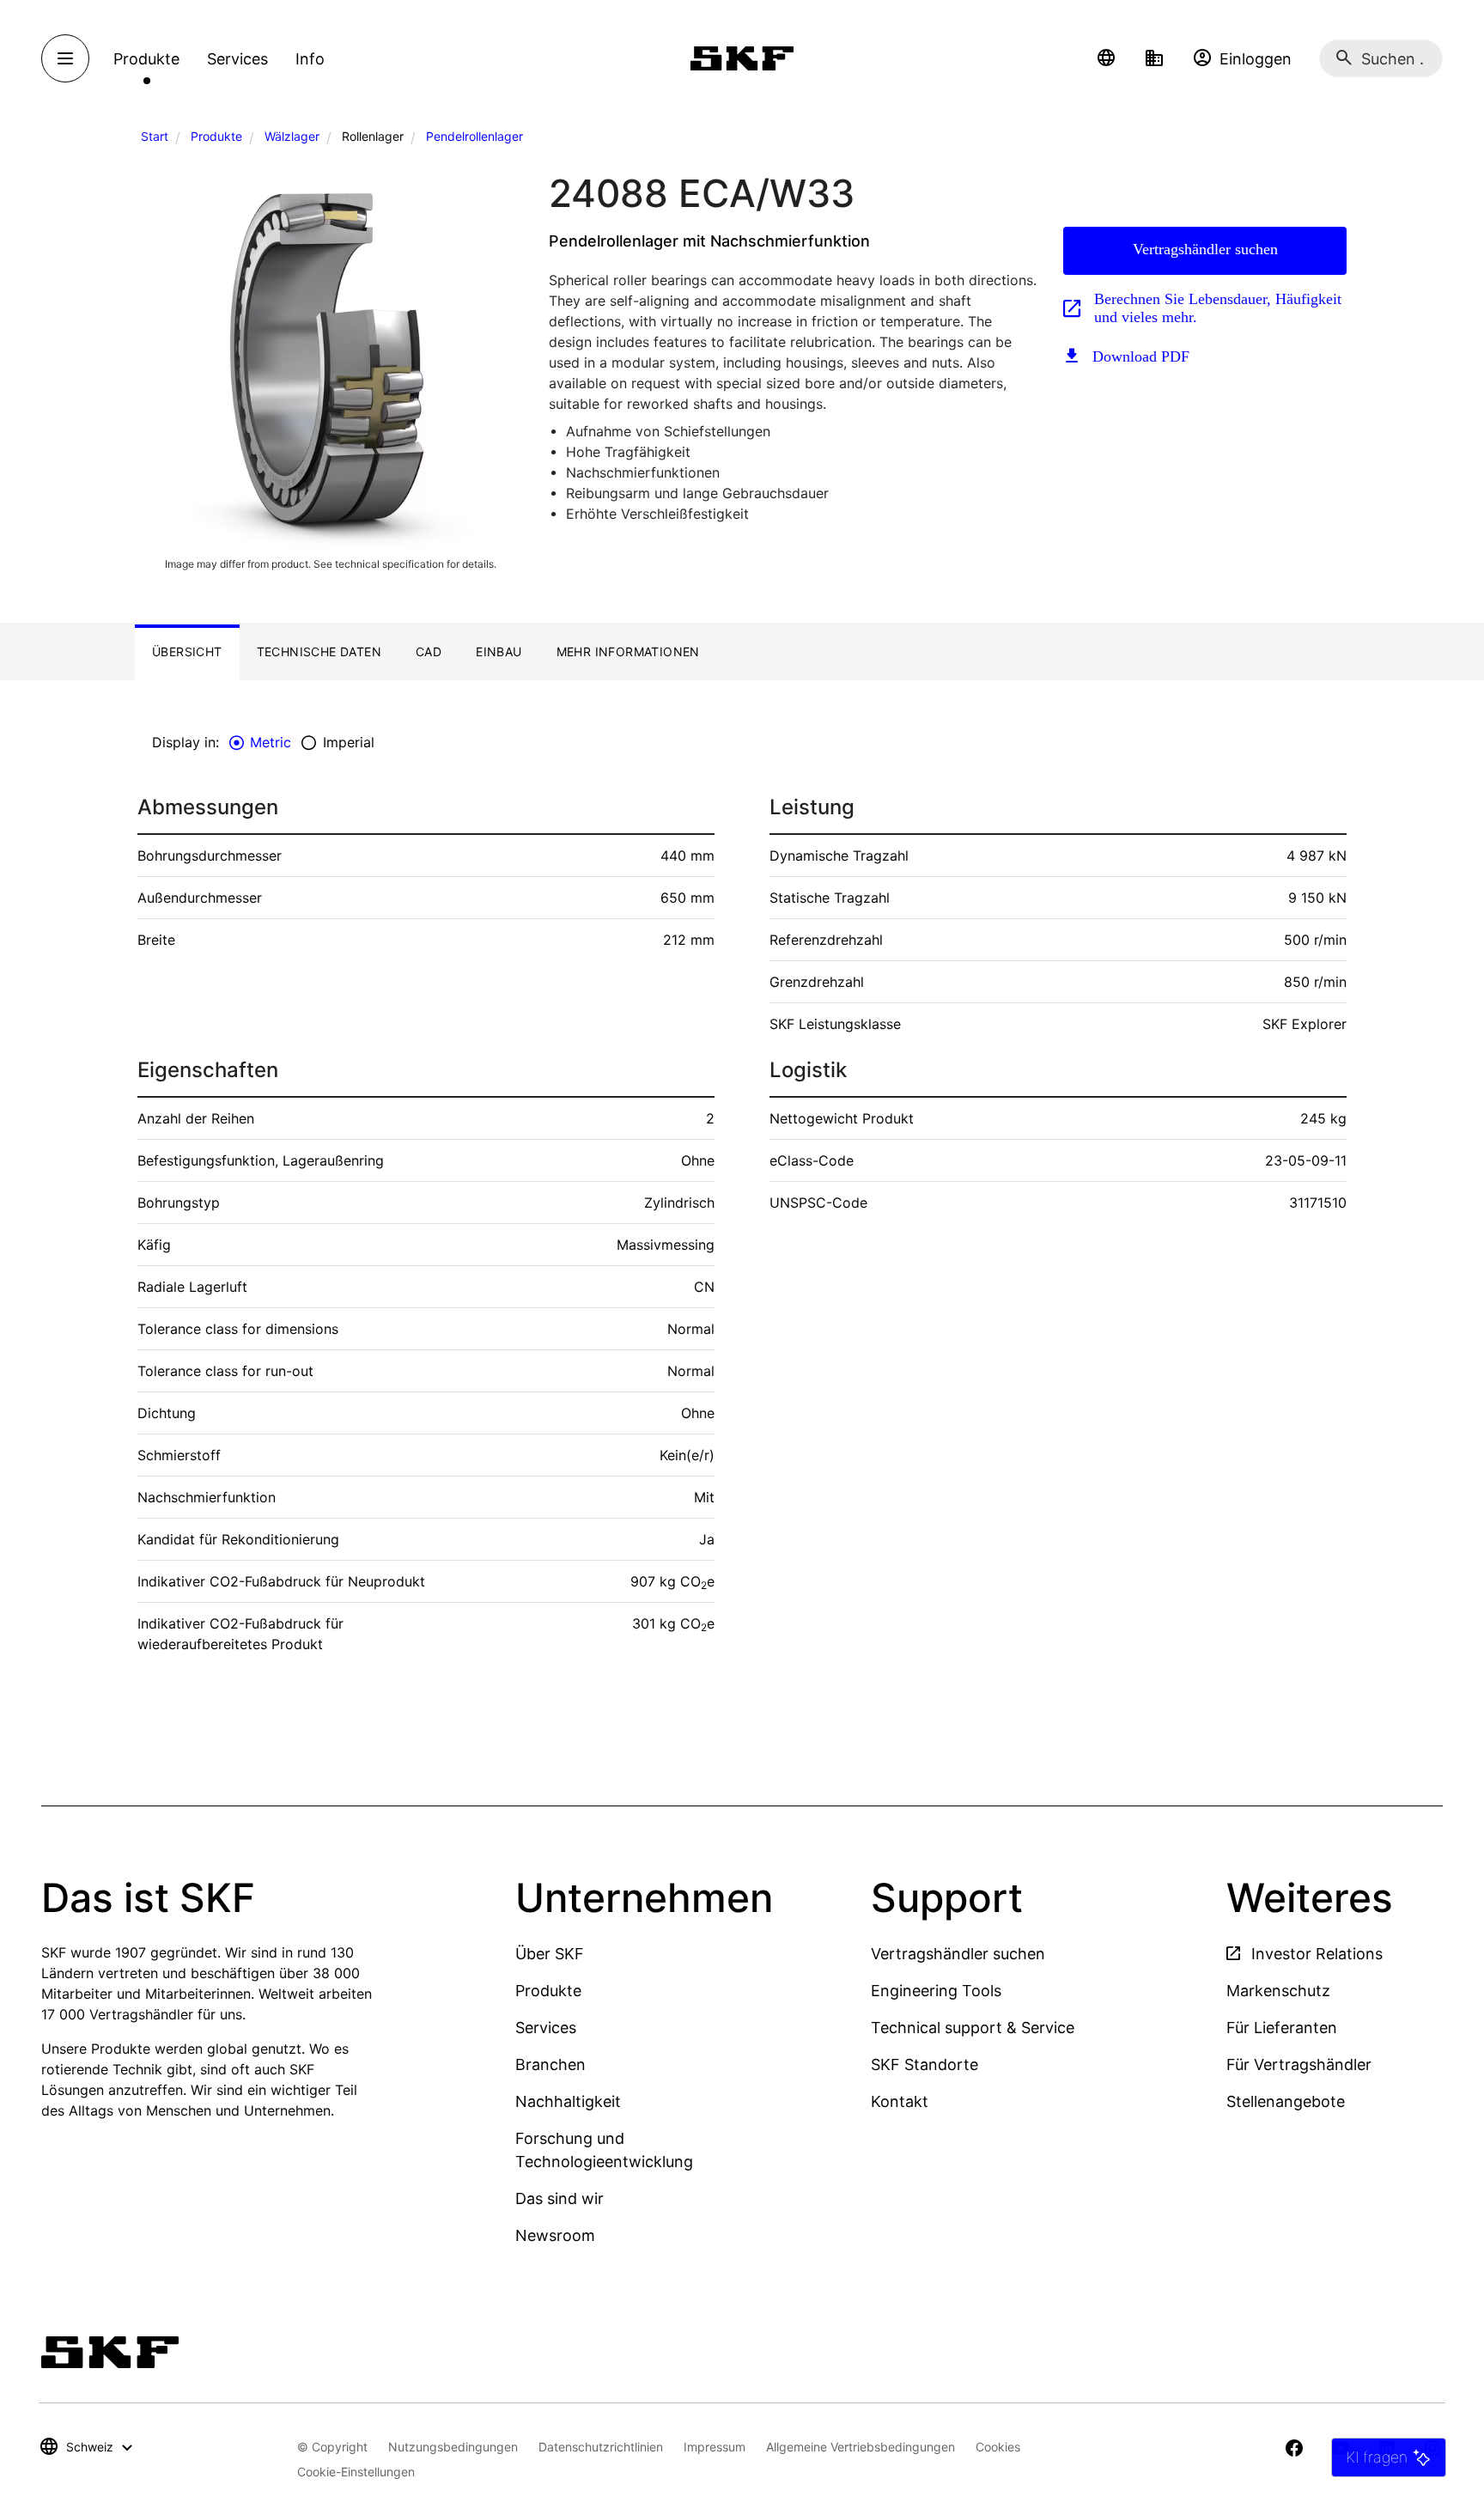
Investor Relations (1315, 1954)
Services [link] (237, 59)
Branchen (550, 2064)
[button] (1106, 58)
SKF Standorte (924, 2064)
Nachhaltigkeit (568, 2101)
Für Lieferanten (1282, 2028)
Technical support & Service (973, 2028)
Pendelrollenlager (474, 136)
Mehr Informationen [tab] (628, 652)
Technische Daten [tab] (319, 652)
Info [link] (310, 59)
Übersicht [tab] (187, 652)
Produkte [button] (146, 59)
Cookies (998, 2447)
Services (546, 2028)
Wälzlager (292, 136)
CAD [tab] (429, 652)
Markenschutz (1278, 1991)
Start (155, 136)
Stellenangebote (1286, 2101)
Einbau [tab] (499, 652)
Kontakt (900, 2101)
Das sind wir (560, 2198)
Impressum (715, 2447)
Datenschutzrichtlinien (601, 2447)
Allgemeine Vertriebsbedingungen (861, 2447)
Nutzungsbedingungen (453, 2447)
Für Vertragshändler (1299, 2064)
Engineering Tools (936, 1991)
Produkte (216, 136)
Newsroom (555, 2235)
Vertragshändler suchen (1205, 249)
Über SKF (550, 1954)
